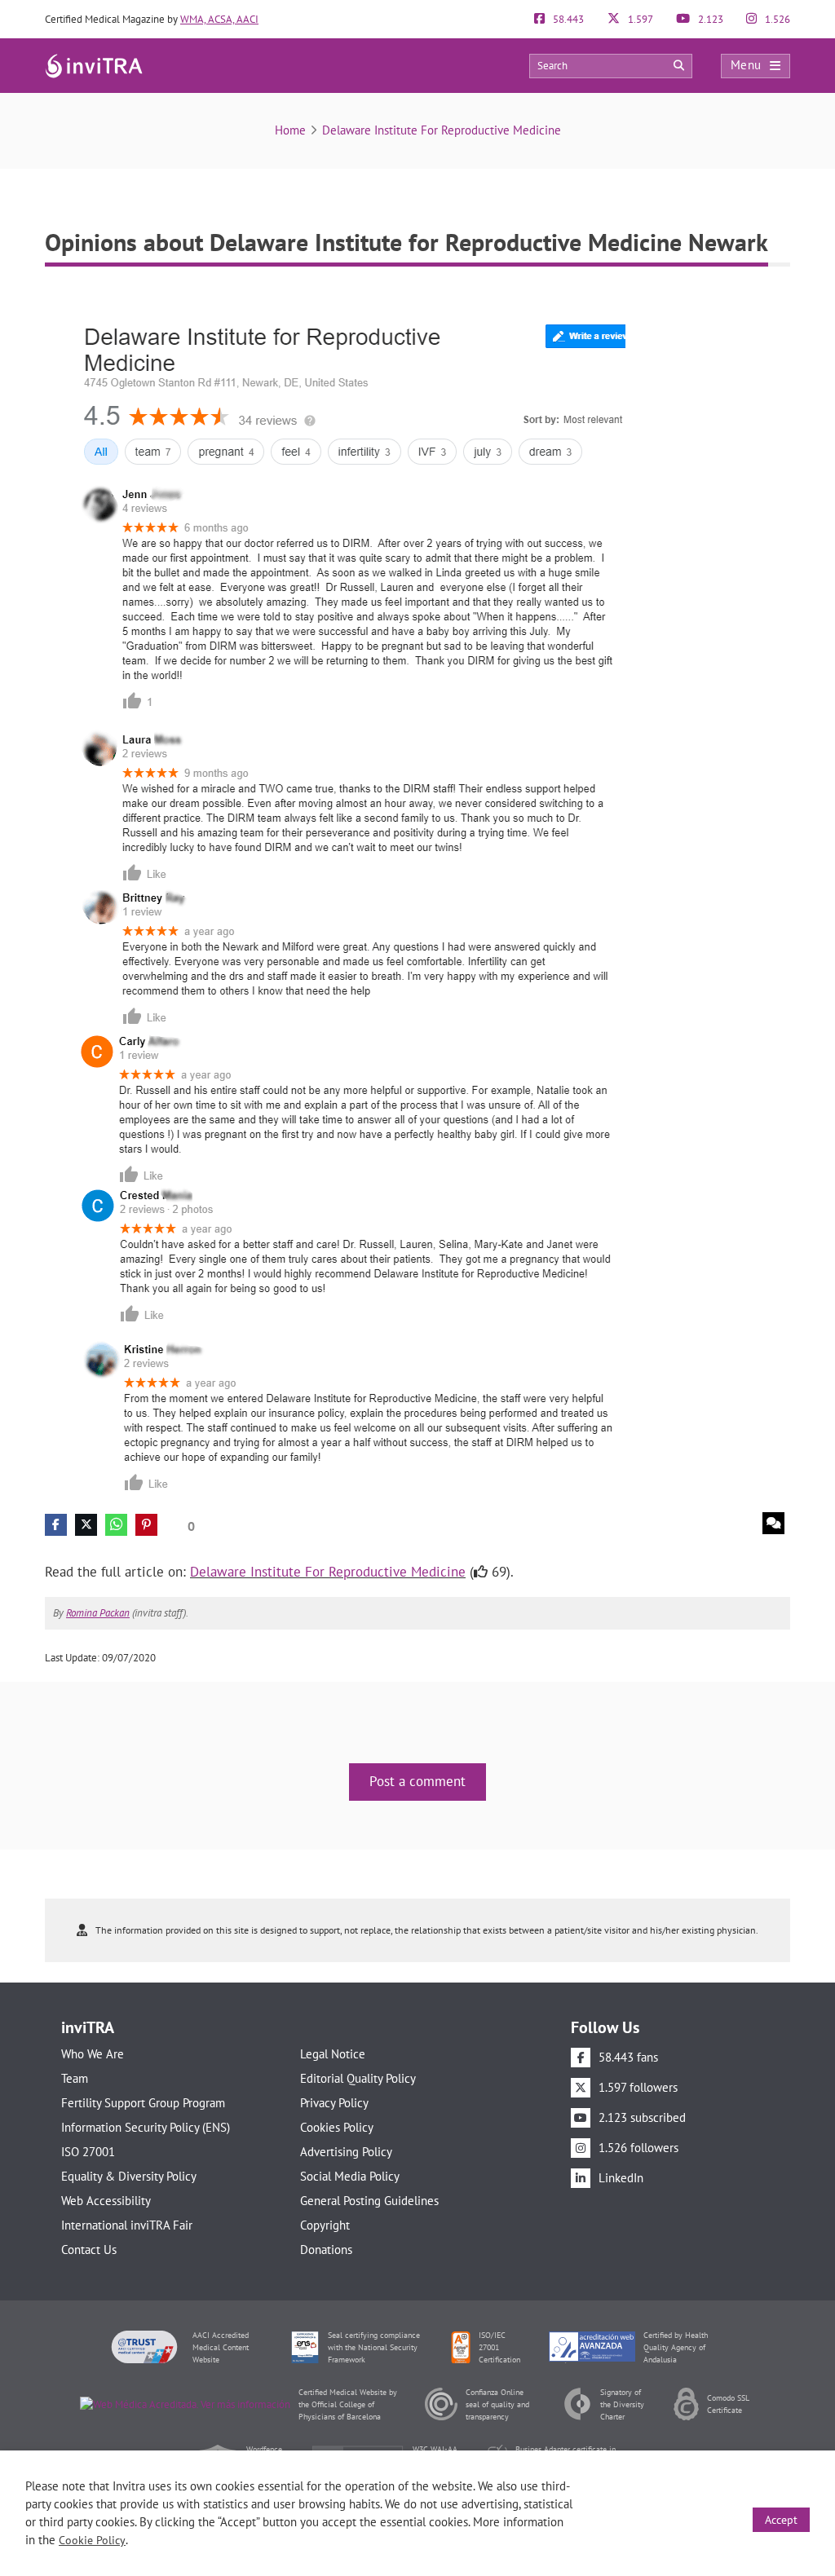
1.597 (639, 19)
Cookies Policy (337, 2127)
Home (290, 130)
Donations (326, 2250)
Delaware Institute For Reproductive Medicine (442, 130)
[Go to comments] (773, 1523)
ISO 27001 (88, 2152)
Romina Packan (98, 1613)
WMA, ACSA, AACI (219, 19)
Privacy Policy (334, 2103)
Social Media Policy (350, 2176)
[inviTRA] (94, 65)
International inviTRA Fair (127, 2225)
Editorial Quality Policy (358, 2078)
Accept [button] (781, 2520)
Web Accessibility (106, 2201)
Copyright (325, 2225)
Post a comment (417, 1781)
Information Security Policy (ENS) (146, 2127)
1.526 (776, 19)
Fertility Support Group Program (143, 2103)
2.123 (709, 19)
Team (75, 2078)
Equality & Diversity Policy (129, 2176)
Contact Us (89, 2250)
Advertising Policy (346, 2152)
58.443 (567, 19)
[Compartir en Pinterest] (146, 1525)
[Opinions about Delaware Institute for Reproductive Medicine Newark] (335, 894)
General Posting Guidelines (369, 2201)
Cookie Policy (92, 2540)
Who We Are (93, 2054)
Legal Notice (333, 2054)
